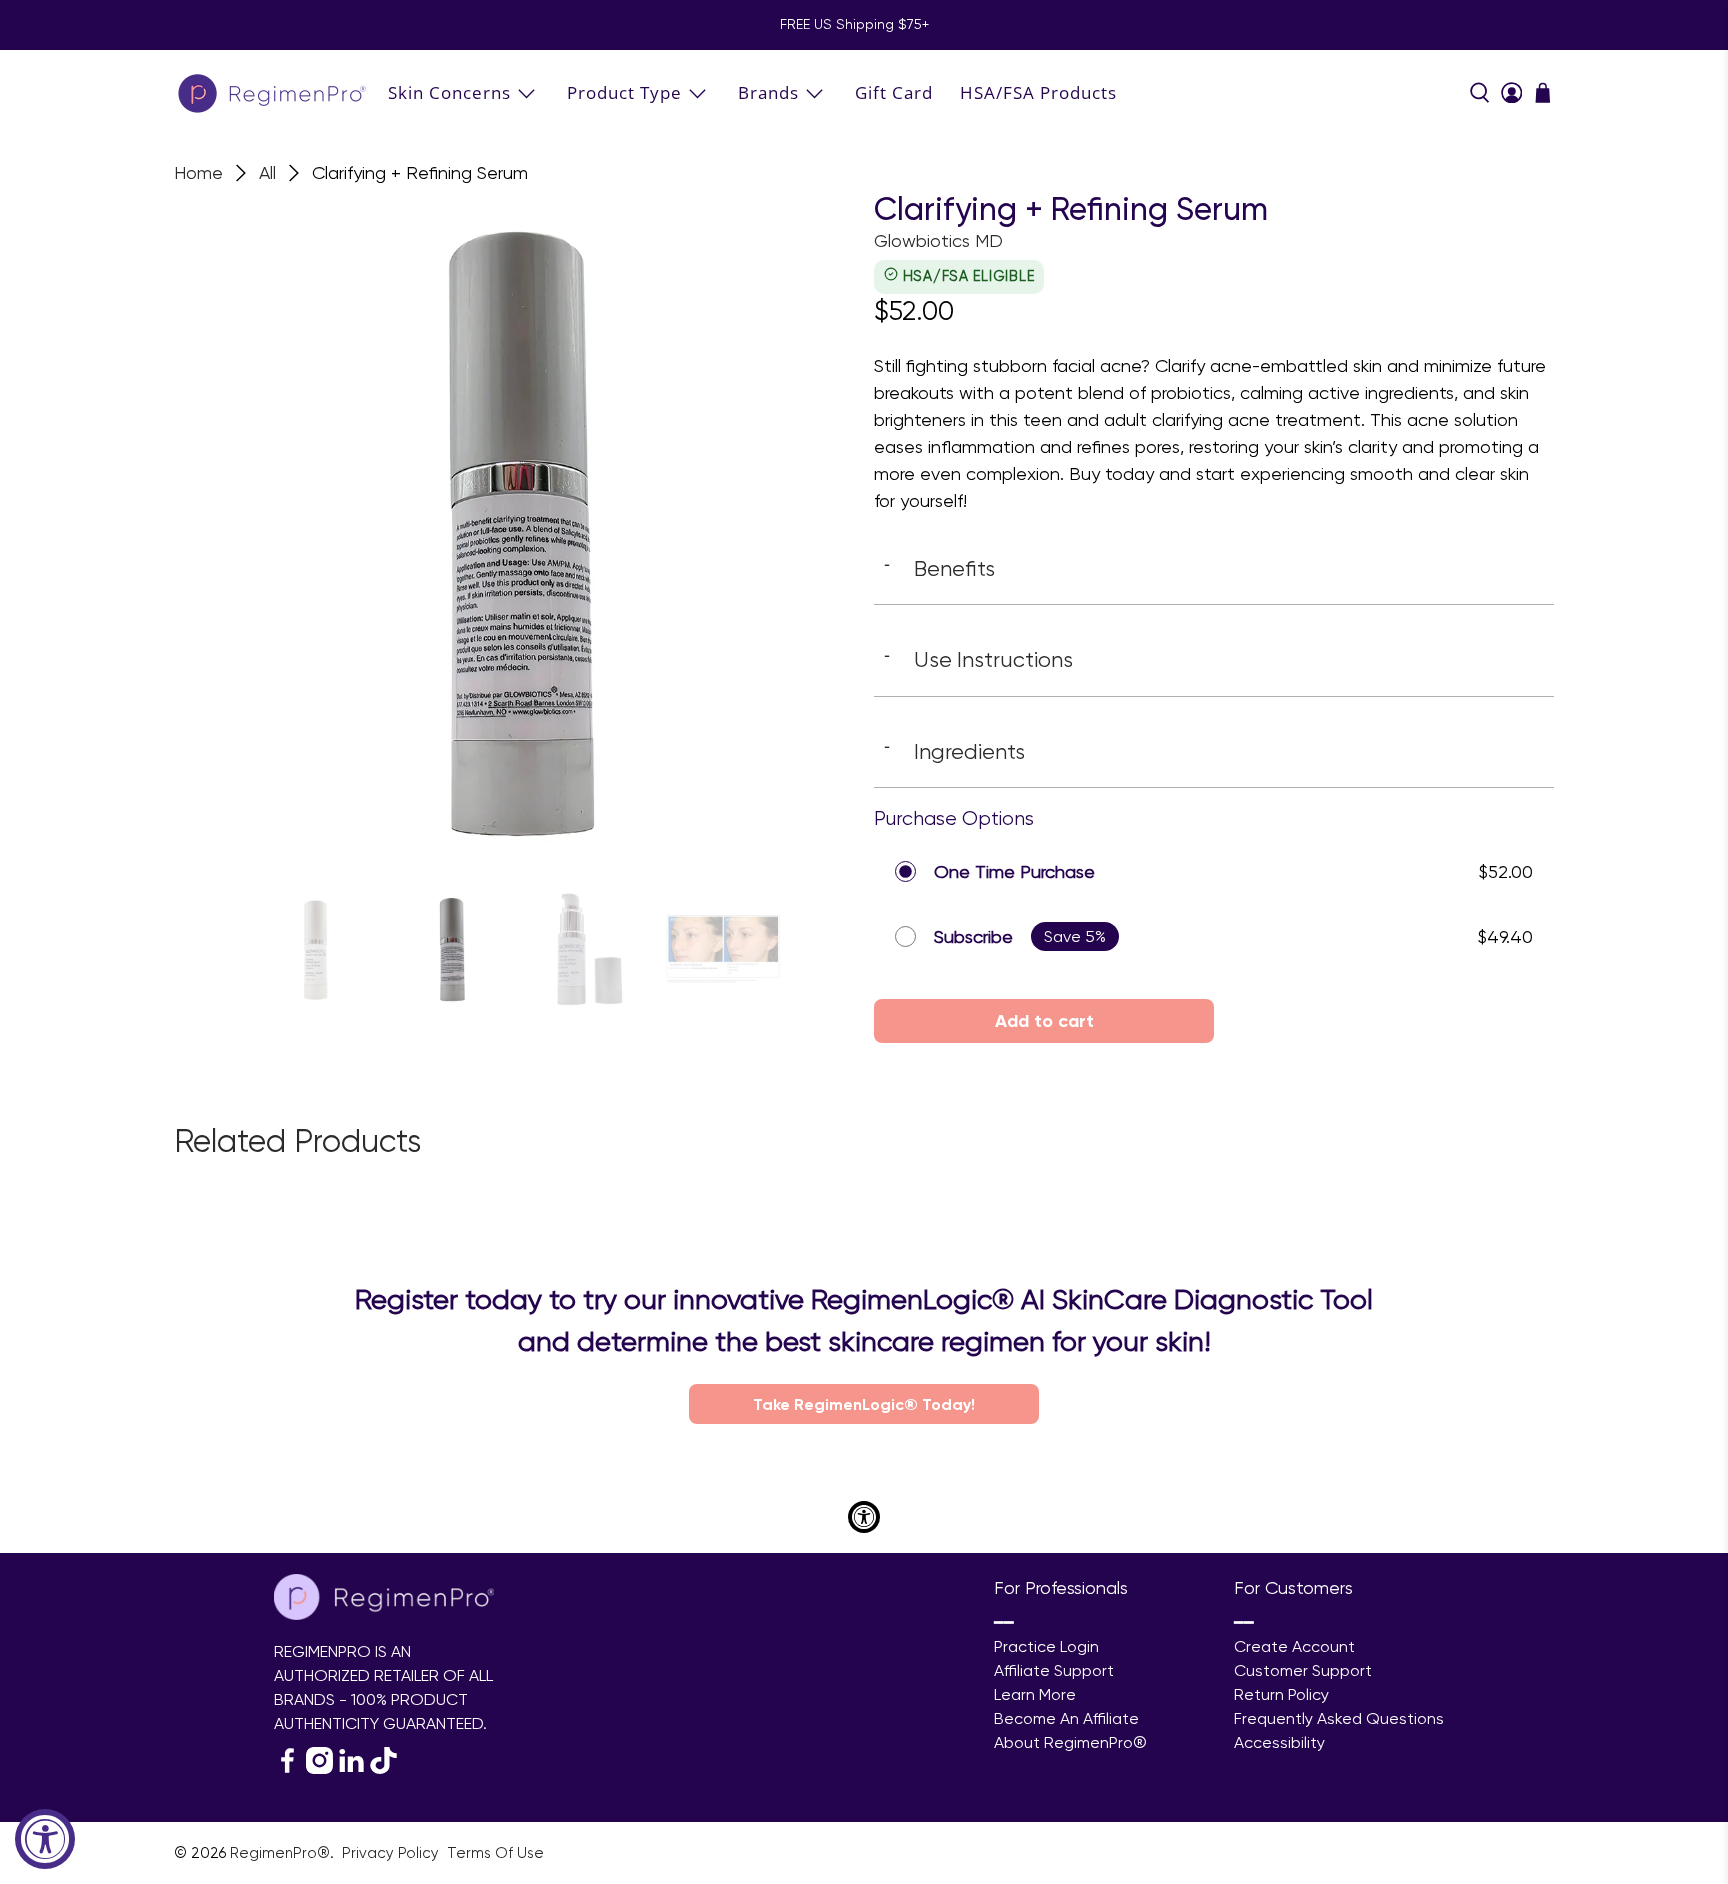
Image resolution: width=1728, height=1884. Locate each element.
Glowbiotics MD (938, 240)
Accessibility (1279, 1742)
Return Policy (1281, 1694)
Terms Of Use (495, 1853)
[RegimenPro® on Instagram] (319, 1768)
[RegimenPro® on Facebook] (287, 1768)
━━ (1004, 1622)
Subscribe (973, 936)
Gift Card (894, 92)
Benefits (939, 568)
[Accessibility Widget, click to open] (45, 1839)
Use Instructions (978, 659)
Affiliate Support (1054, 1670)
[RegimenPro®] (274, 92)
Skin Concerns (449, 92)
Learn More (1035, 1694)
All (267, 173)
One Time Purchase (1014, 871)
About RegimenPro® (1070, 1742)
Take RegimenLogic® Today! (864, 1404)
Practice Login (1046, 1646)
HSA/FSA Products (1038, 92)
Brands (768, 92)
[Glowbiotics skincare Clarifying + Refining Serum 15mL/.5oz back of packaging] (514, 531)
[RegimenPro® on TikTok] (383, 1768)
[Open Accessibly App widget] (864, 1517)
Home (198, 173)
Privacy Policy (392, 1853)
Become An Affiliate (1066, 1718)
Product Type (624, 92)
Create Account (1294, 1646)
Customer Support (1303, 1670)
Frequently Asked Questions (1339, 1718)
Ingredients (954, 751)
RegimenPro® (280, 1853)
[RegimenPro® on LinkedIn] (351, 1768)
